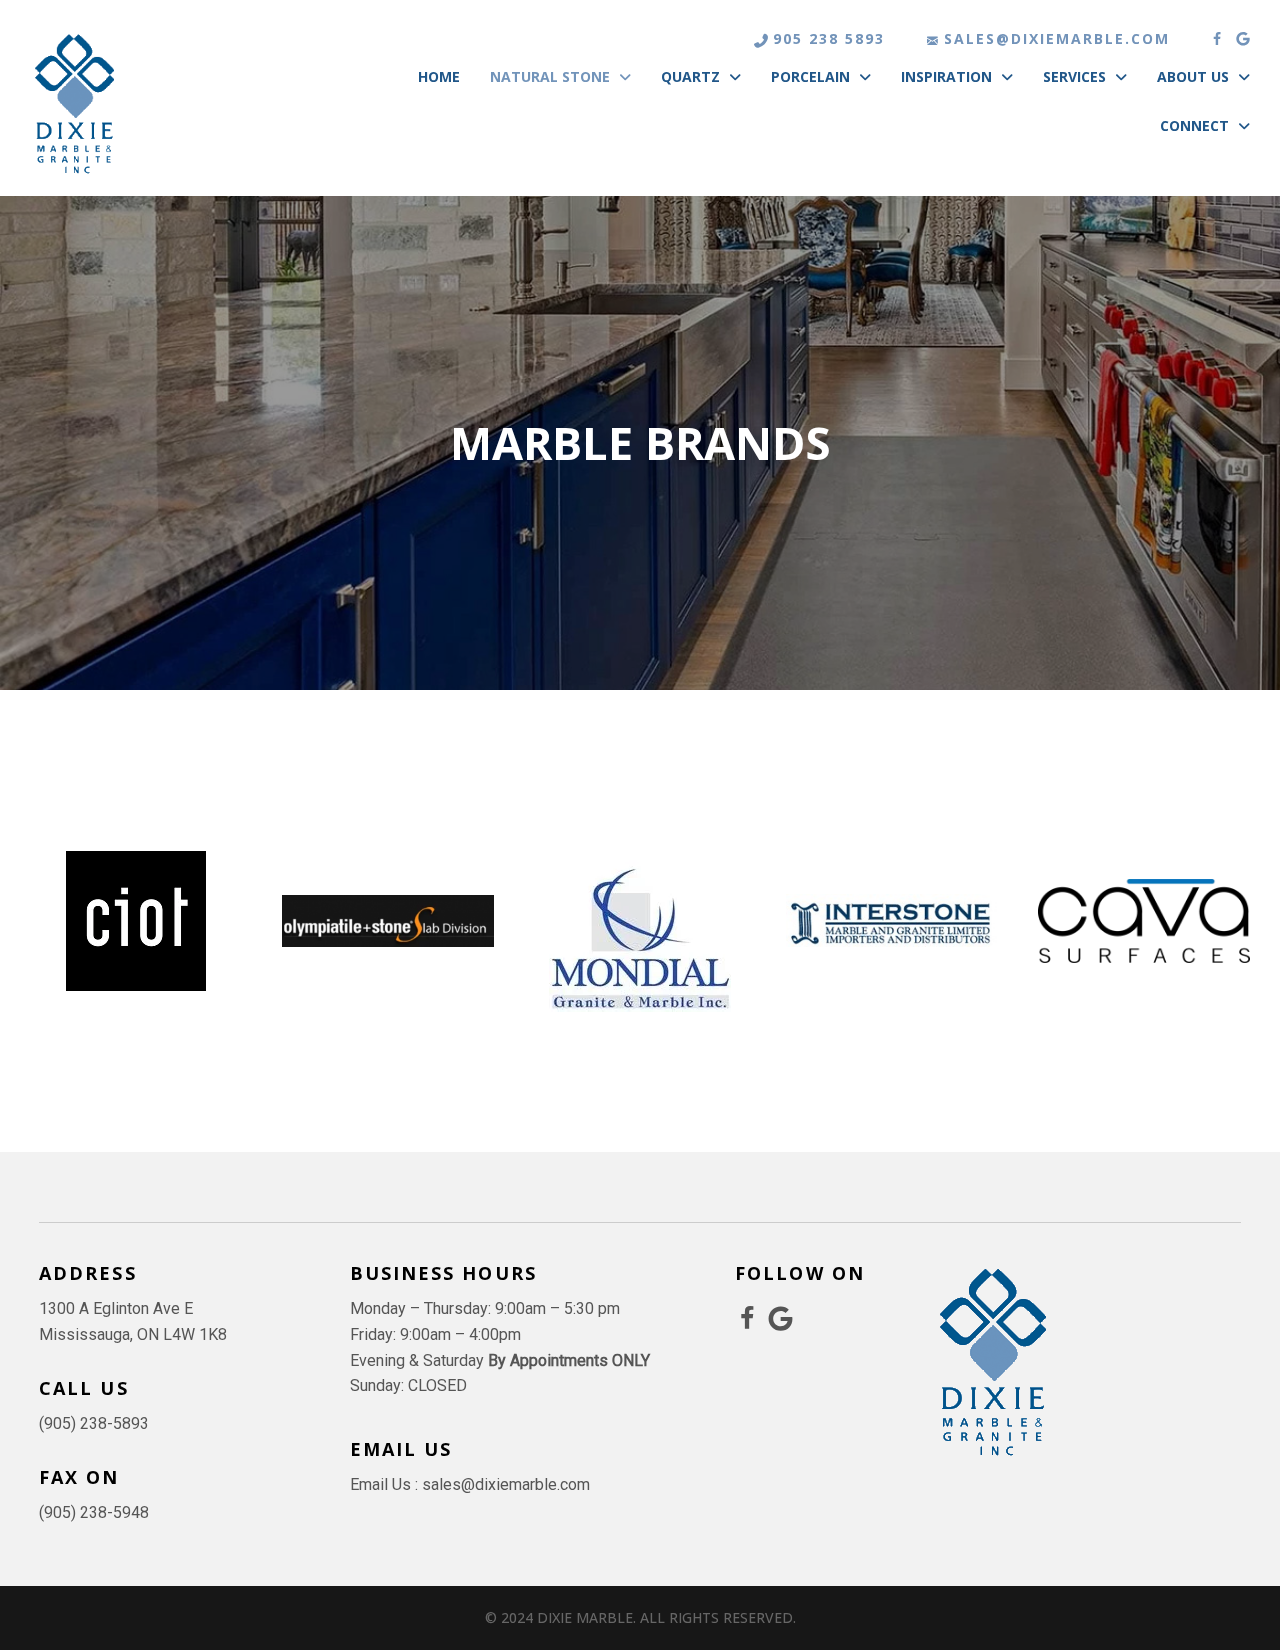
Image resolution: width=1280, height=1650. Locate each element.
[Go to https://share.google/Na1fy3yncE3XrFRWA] (780, 1319)
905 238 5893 (829, 38)
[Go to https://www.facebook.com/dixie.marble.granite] (747, 1320)
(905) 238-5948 (94, 1512)
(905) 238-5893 (94, 1423)
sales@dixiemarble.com (1057, 38)
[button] (1217, 39)
